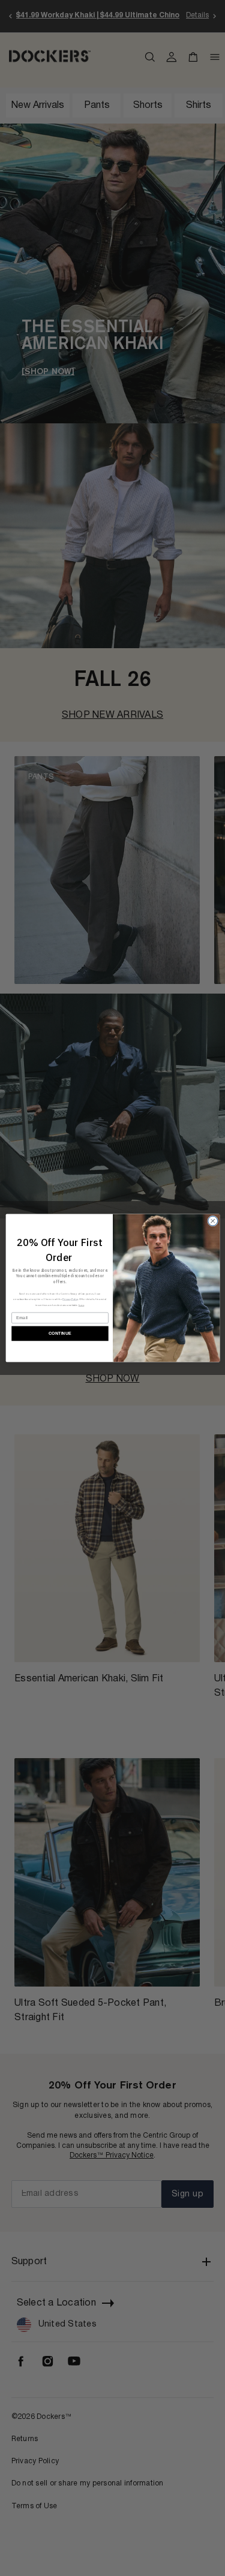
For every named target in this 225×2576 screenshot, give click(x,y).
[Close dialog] (212, 1221)
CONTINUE (60, 1334)
